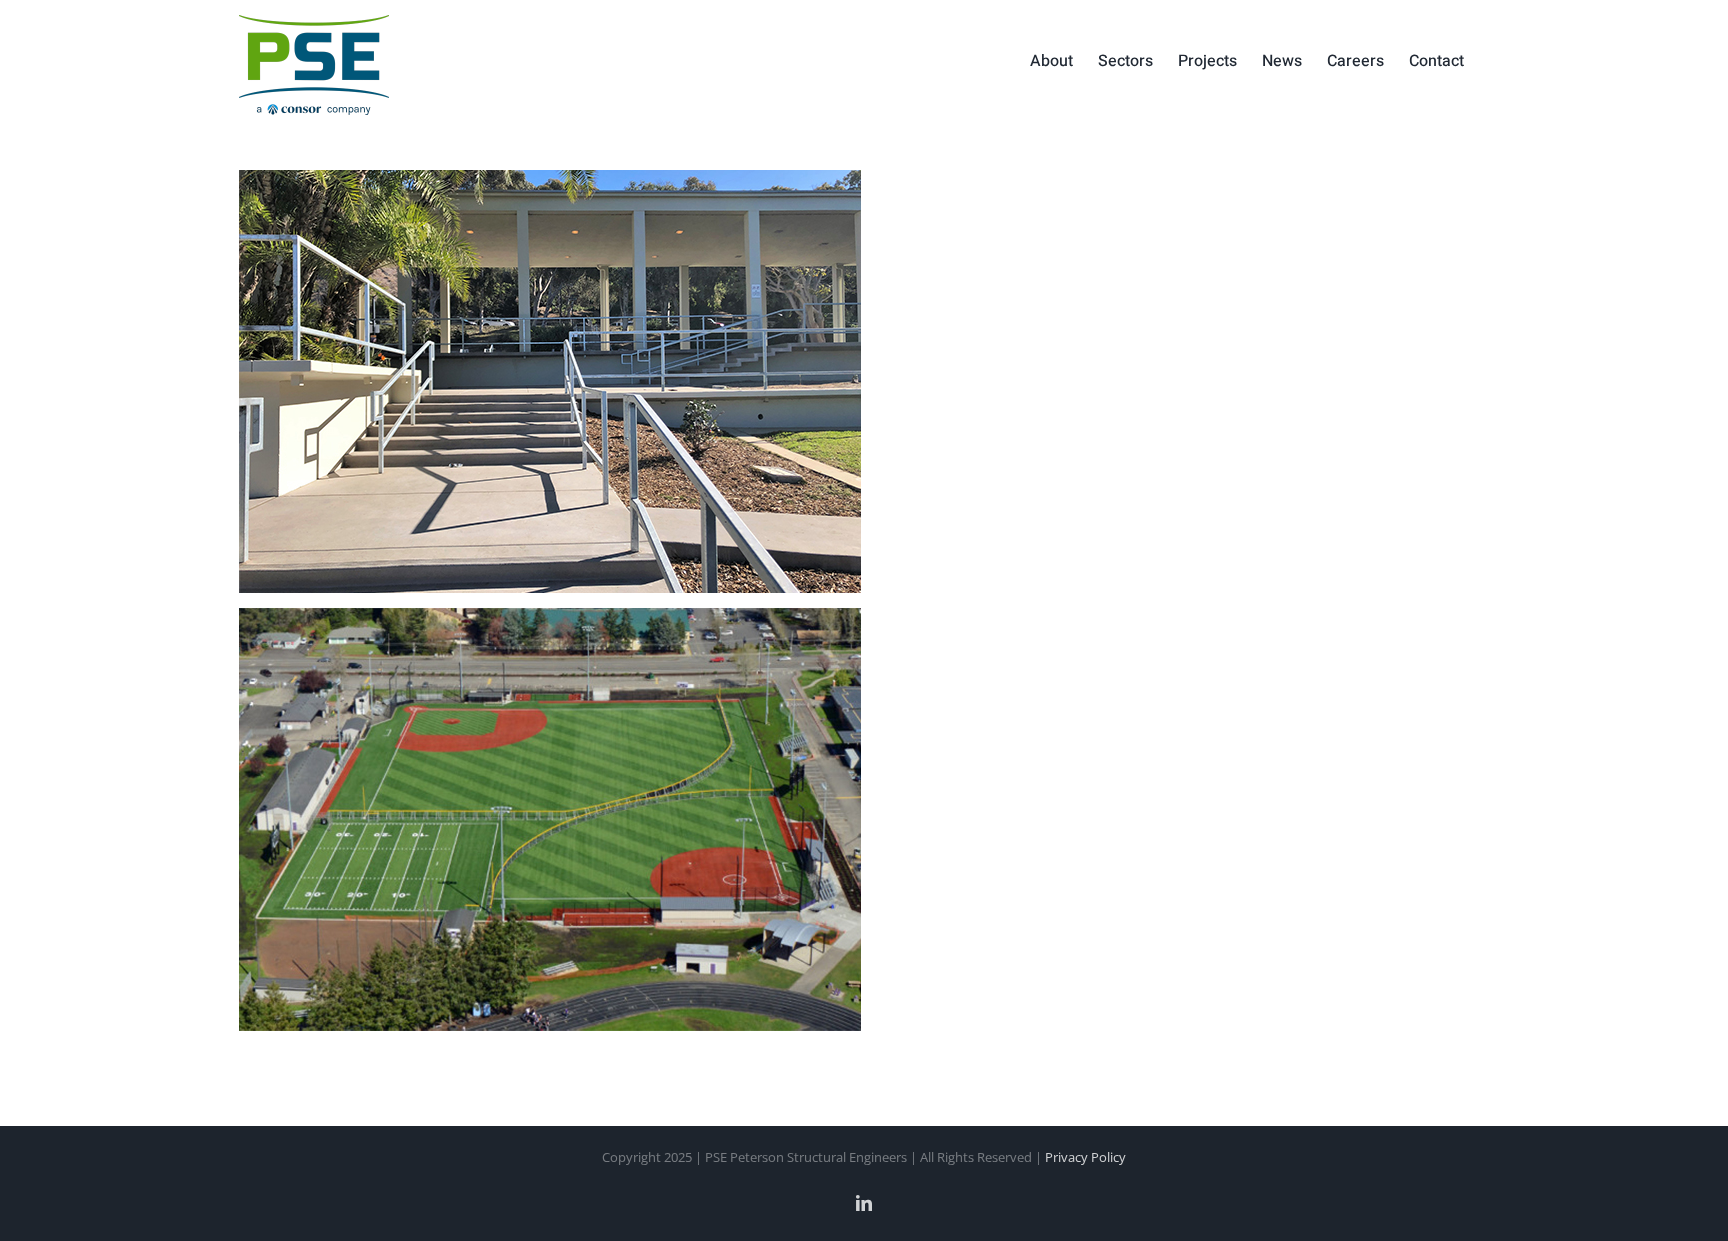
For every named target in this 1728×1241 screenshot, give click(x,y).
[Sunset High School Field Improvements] (570, 622)
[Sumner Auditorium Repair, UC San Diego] (570, 184)
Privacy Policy (1085, 1157)
